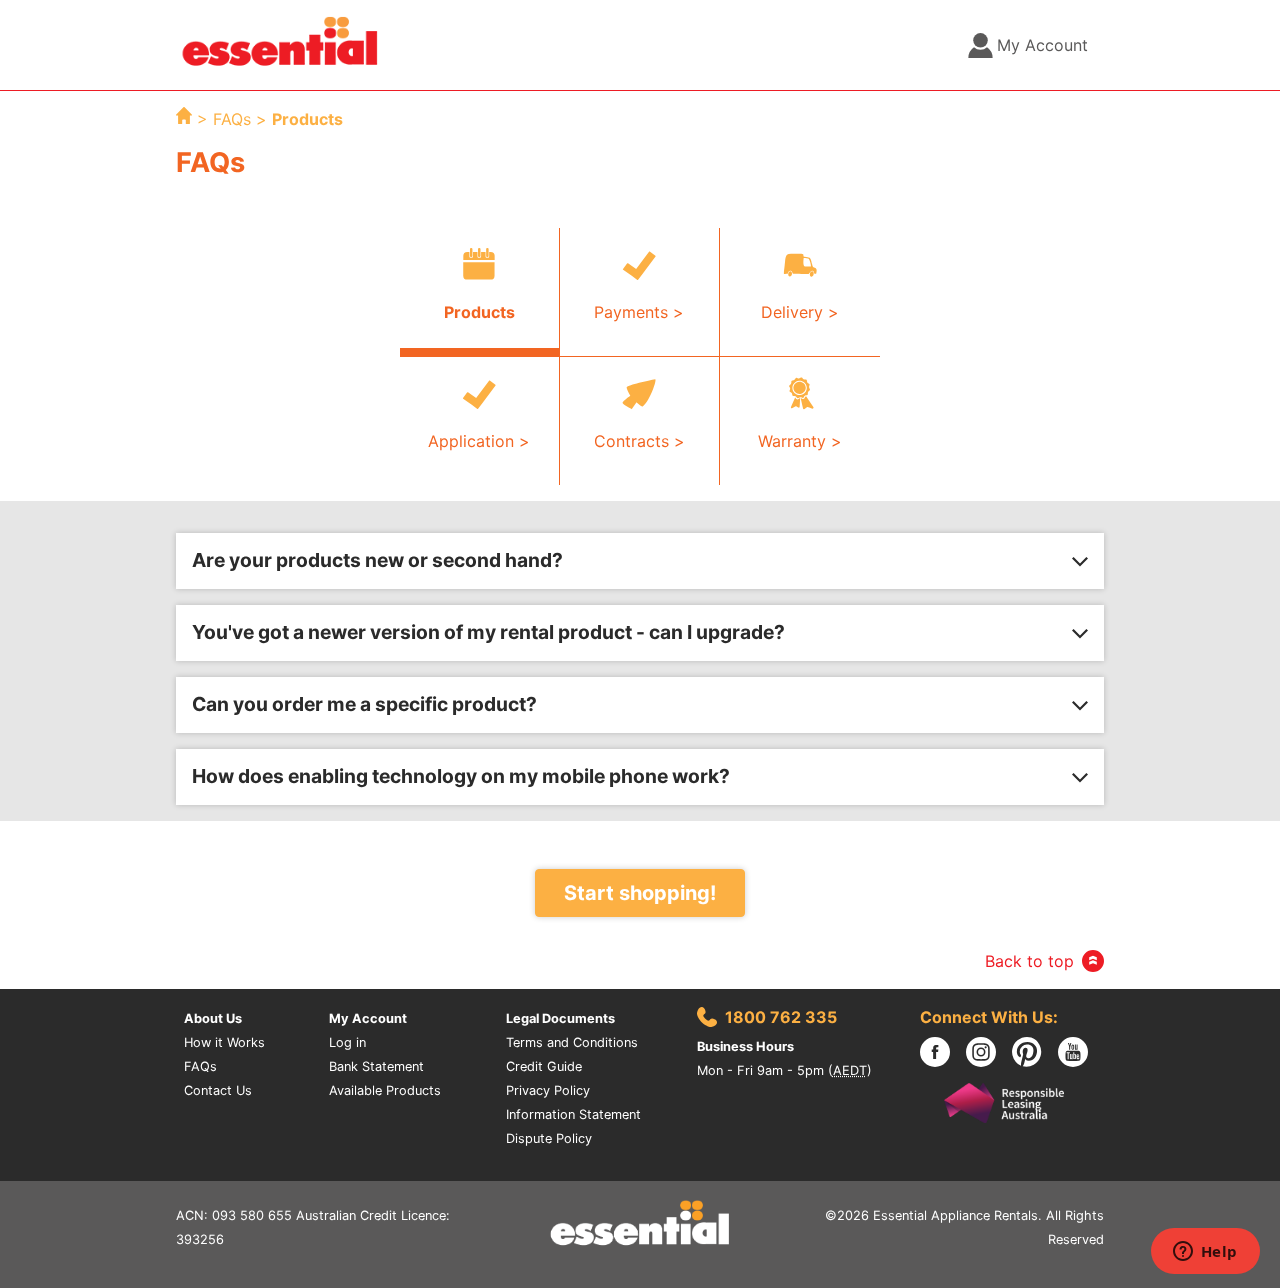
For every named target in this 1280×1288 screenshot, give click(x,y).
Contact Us (218, 1090)
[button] (640, 561)
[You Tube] (1081, 1052)
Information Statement (573, 1114)
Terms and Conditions (572, 1042)
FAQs (234, 119)
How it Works (224, 1042)
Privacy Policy (548, 1090)
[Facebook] (943, 1052)
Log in (347, 1042)
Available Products (385, 1090)
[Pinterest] (1035, 1052)
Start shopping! (640, 893)
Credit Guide (544, 1066)
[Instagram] (989, 1052)
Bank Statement (376, 1066)
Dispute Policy (549, 1138)
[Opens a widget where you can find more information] (1205, 1253)
